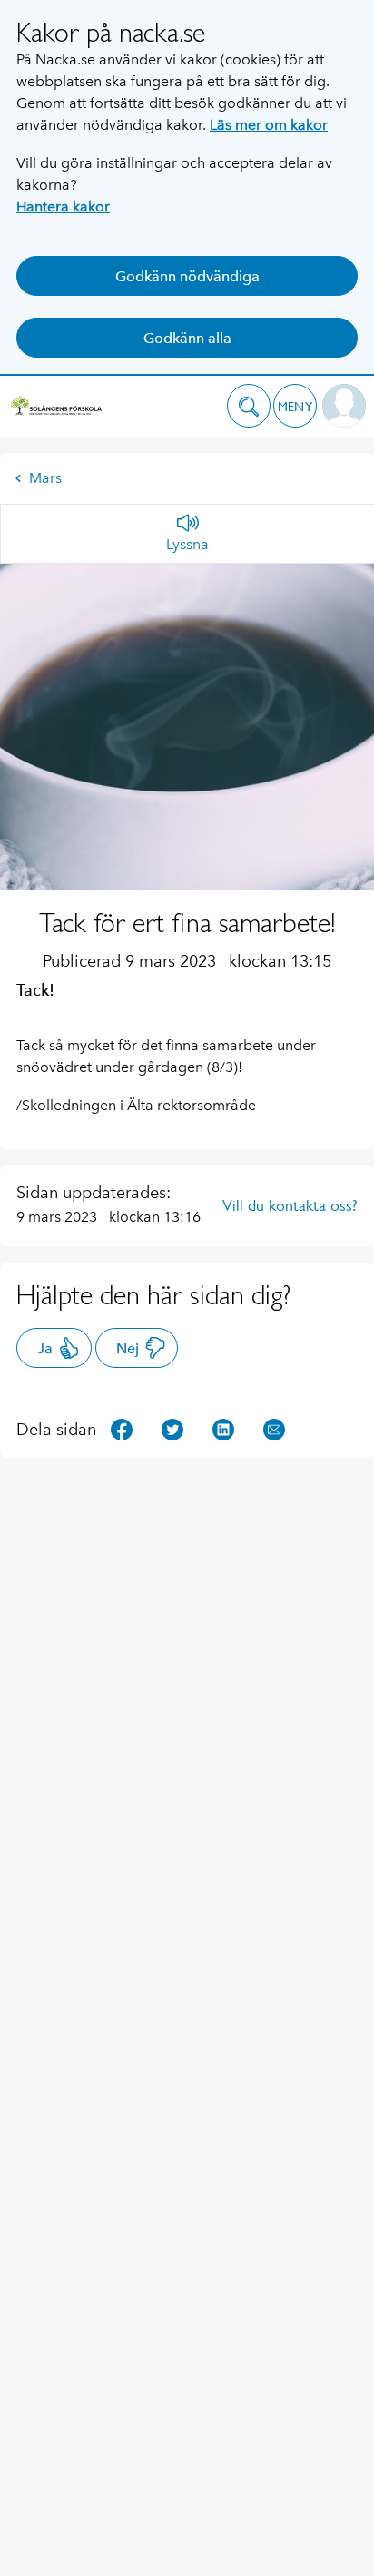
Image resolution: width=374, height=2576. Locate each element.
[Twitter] (172, 1428)
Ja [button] (45, 1348)
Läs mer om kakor (269, 125)
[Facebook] (122, 1428)
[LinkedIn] (223, 1428)
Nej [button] (128, 1348)
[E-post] (274, 1428)
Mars (45, 478)
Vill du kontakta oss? (290, 1205)
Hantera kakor (63, 206)
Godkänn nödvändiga (187, 276)
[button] (249, 406)
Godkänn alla (187, 338)
